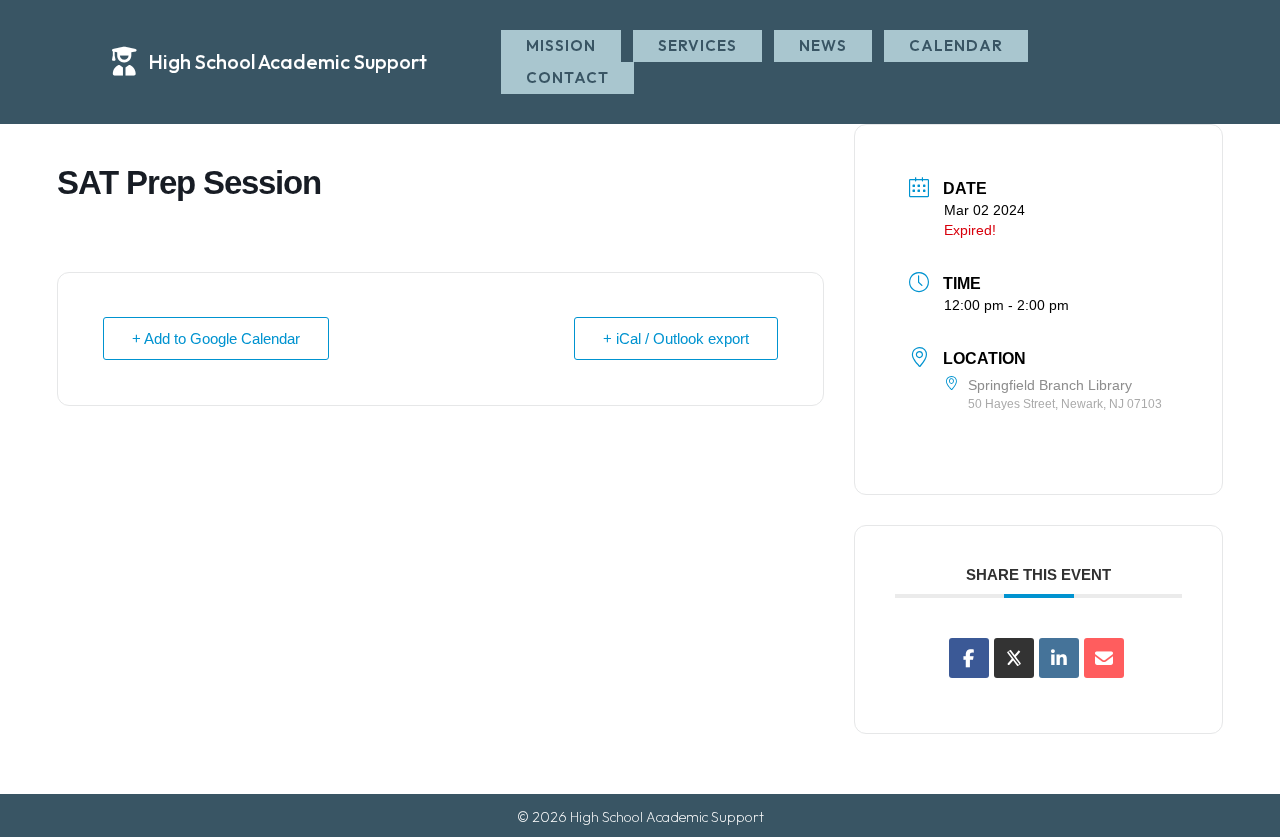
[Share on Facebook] (969, 658)
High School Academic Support (287, 61)
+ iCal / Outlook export (676, 338)
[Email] (1104, 658)
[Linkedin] (1059, 658)
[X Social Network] (1014, 658)
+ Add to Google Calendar (216, 338)
